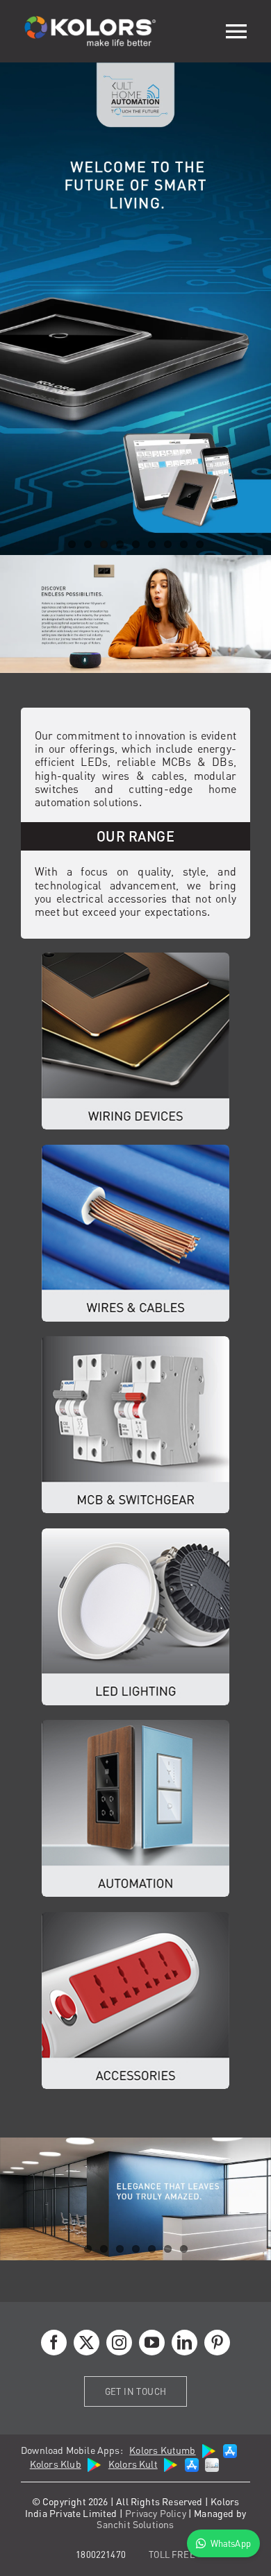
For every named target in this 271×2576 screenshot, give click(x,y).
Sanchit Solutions (135, 2524)
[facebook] (54, 2343)
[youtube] (152, 2343)
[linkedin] (184, 2343)
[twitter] (87, 2343)
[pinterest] (217, 2343)
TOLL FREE (172, 2554)
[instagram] (119, 2343)
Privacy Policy (156, 2513)
